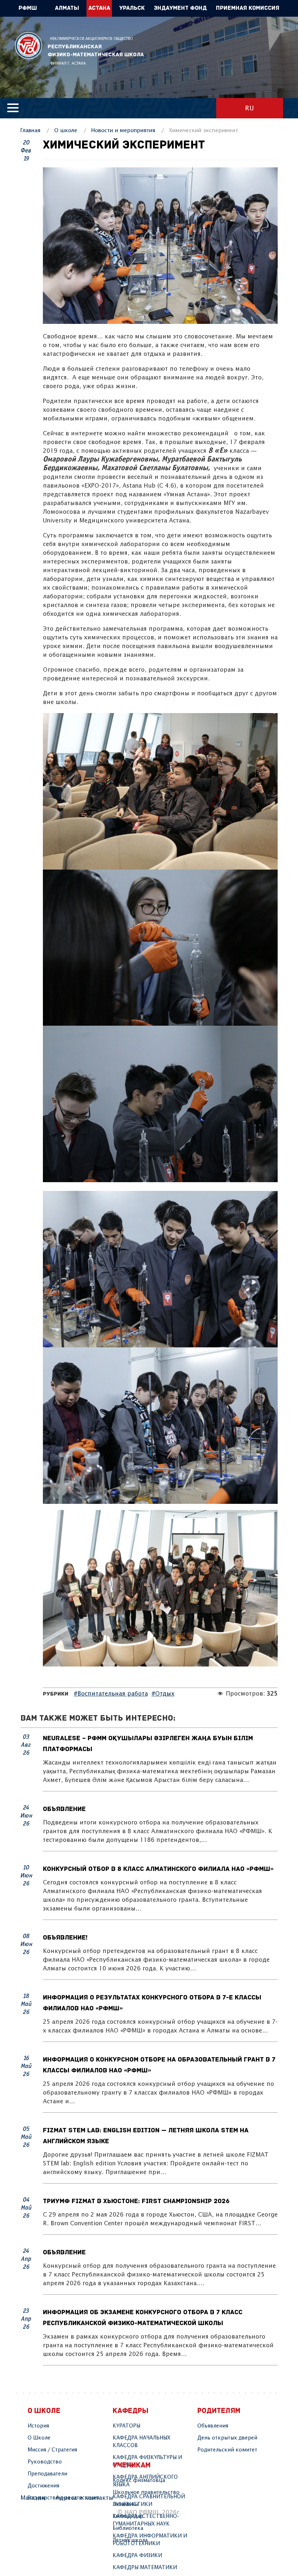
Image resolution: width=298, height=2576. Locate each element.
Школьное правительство (146, 2492)
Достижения (43, 2486)
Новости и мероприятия (123, 131)
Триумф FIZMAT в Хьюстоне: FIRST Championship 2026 (136, 2202)
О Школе (39, 2438)
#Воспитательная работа (111, 1694)
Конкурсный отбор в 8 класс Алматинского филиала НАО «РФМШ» (158, 1869)
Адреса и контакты (84, 2498)
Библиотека (128, 2528)
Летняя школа (130, 2540)
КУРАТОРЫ (126, 2426)
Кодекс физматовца (139, 2481)
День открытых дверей (227, 2438)
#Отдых (163, 1694)
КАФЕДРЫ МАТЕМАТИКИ (145, 2568)
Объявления (213, 2426)
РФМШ (29, 46)
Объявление (64, 1810)
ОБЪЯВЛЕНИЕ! (65, 1938)
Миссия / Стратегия (52, 2450)
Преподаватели (47, 2474)
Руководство (45, 2462)
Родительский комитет (227, 2450)
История (38, 2426)
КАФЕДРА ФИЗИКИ (137, 2556)
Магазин (33, 2498)
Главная (30, 131)
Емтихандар (128, 2516)
